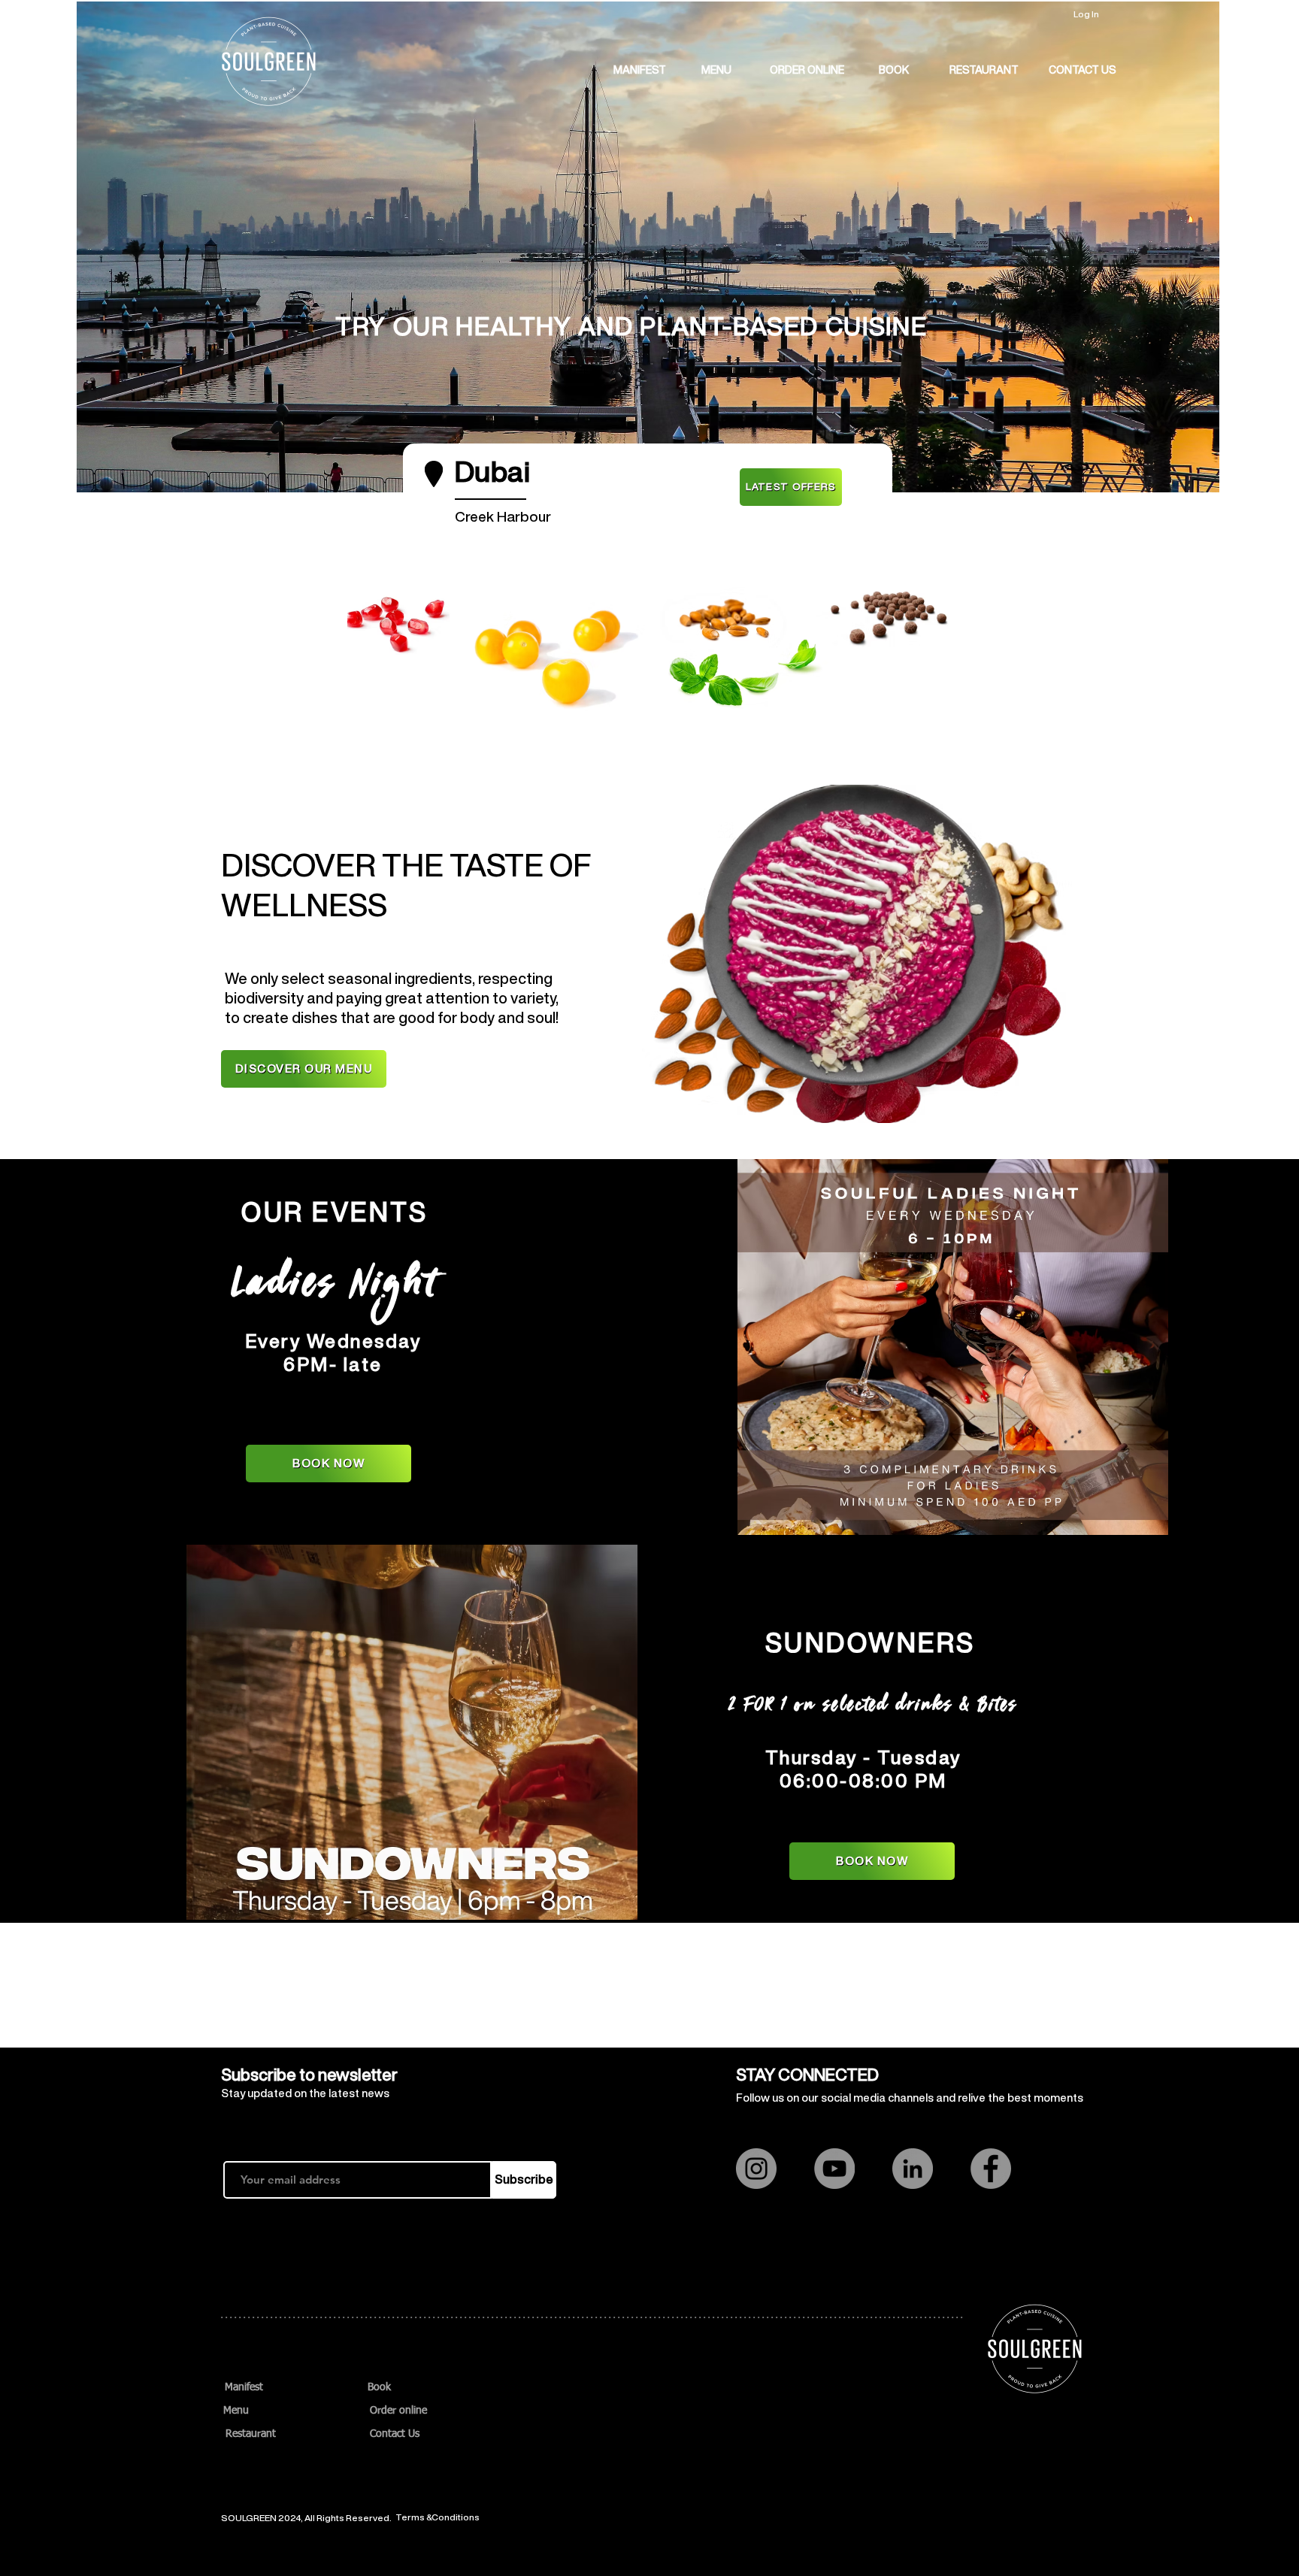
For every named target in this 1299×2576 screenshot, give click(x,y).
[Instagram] (756, 2169)
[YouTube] (834, 2169)
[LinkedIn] (913, 2169)
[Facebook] (991, 2169)
